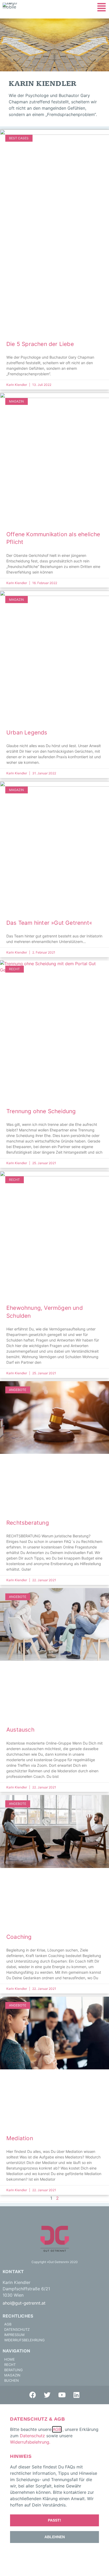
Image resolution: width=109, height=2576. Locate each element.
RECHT (10, 2365)
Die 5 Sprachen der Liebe (40, 344)
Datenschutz (32, 2436)
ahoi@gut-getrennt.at (24, 2303)
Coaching (19, 1937)
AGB (8, 2324)
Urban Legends (27, 732)
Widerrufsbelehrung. (31, 2442)
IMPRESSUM (14, 2335)
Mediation (20, 2138)
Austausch (20, 1730)
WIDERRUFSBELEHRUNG (24, 2340)
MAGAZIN (12, 2375)
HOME (10, 2359)
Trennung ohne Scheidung (41, 1111)
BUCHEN (12, 2380)
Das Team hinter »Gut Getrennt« (49, 923)
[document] (54, 2490)
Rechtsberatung (28, 1523)
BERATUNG (13, 2370)
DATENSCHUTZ (17, 2329)
